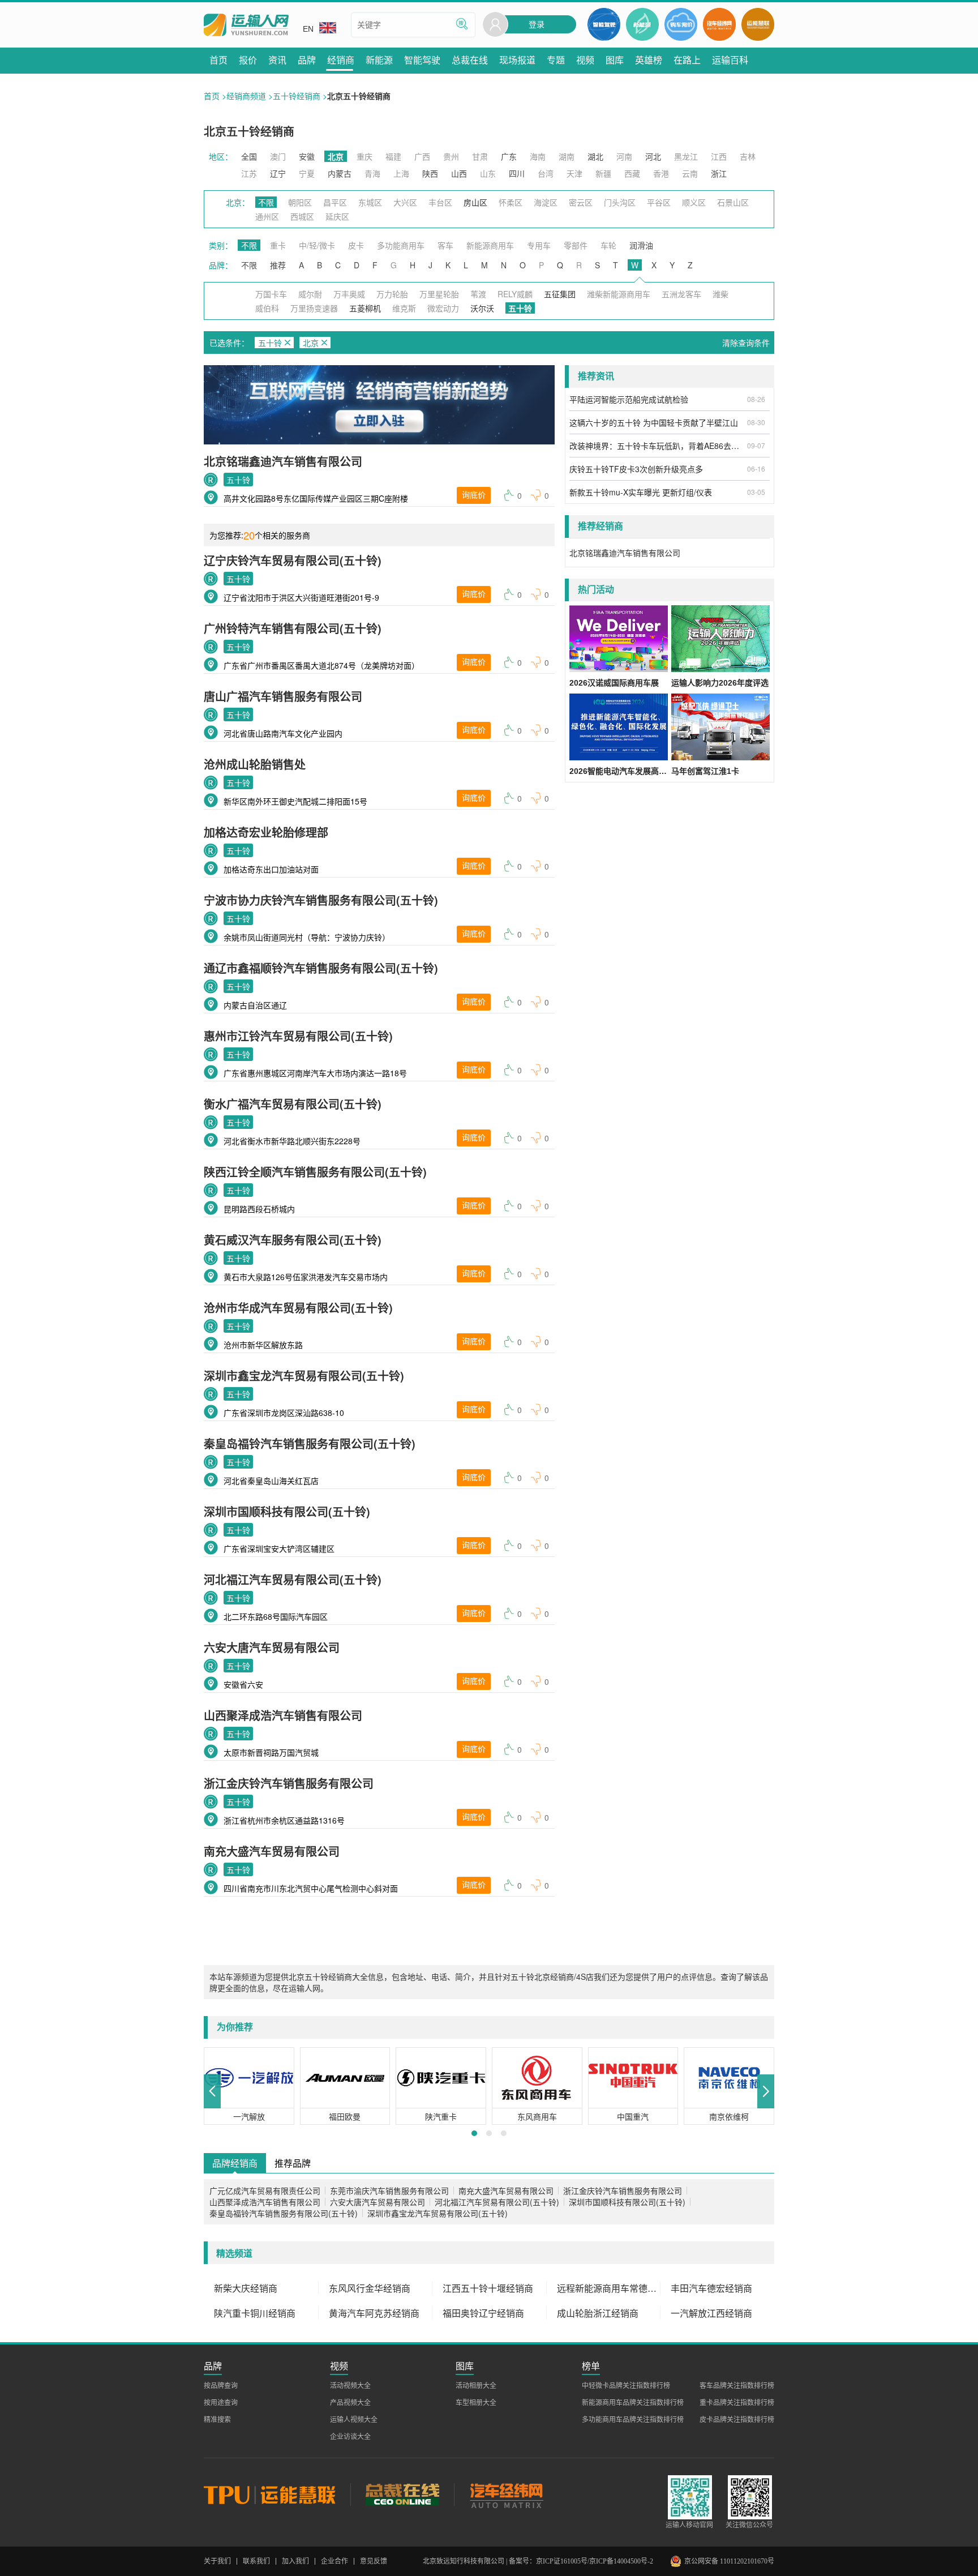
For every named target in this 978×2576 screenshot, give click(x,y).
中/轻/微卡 (317, 245)
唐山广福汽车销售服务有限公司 (283, 696)
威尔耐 (310, 294)
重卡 (278, 245)
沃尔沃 (482, 308)
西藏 (632, 173)
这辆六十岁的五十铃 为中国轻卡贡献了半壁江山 (654, 422)
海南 (538, 156)
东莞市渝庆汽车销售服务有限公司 (389, 2190)
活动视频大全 (350, 2386)
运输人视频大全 (354, 2420)
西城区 (302, 216)
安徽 (307, 156)
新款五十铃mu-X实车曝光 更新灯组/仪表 (641, 492)
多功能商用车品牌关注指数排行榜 (633, 2420)
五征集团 (560, 294)
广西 (422, 156)
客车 (445, 245)
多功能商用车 (401, 245)
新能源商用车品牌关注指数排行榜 (633, 2403)
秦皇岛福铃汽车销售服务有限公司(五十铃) (310, 1443)
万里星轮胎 (439, 294)
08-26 (756, 399)
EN (308, 29)
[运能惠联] (277, 2494)
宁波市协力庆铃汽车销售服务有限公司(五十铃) (321, 900)
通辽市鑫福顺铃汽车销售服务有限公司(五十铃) (321, 968)
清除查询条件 (746, 343)
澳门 (278, 156)
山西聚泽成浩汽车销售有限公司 (283, 1715)
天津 (574, 173)
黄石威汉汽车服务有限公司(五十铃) (293, 1240)
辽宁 (278, 173)
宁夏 (307, 173)
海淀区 (546, 202)
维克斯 (404, 308)
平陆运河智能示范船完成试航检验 (629, 399)
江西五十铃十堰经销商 (488, 2288)
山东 (488, 173)
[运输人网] (246, 25)
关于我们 (217, 2561)
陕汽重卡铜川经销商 (255, 2313)
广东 (509, 156)
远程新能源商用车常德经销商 (609, 2288)
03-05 (756, 492)
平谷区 (659, 202)
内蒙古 (340, 173)
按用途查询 (221, 2403)
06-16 (756, 468)
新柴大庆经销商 (246, 2288)
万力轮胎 (392, 294)
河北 (653, 156)
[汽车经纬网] (506, 2494)
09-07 (756, 445)
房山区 (475, 202)
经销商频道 (246, 96)
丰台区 (440, 202)
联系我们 (256, 2561)
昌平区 (335, 202)
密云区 (581, 202)
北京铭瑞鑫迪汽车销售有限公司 (283, 461)
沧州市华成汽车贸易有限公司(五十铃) (298, 1308)
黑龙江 (686, 156)
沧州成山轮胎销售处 (255, 764)
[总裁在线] (402, 2494)
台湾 (546, 173)
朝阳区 (300, 202)
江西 (719, 156)
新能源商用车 (490, 245)
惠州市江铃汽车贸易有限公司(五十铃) (298, 1036)
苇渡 (478, 294)
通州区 (267, 216)
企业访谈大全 (350, 2437)
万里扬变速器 (314, 308)
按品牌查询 (221, 2386)
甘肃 (480, 156)
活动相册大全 (476, 2386)
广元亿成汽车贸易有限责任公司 (265, 2190)
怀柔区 (511, 202)
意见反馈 (374, 2561)
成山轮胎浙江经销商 (598, 2313)
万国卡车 (271, 294)
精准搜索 (217, 2420)
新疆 (603, 173)
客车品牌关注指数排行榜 (737, 2386)
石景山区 (733, 202)
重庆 (364, 156)
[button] (212, 2091)
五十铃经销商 (297, 96)
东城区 (370, 202)
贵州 (451, 156)
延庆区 (337, 216)
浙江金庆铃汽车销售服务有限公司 (289, 1783)
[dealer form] (379, 405)
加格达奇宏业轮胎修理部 (266, 832)
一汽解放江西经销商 (711, 2313)
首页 (212, 96)
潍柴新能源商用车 (619, 294)
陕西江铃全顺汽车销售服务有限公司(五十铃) (315, 1172)
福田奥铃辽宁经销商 (483, 2313)
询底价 (474, 495)
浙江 (719, 173)
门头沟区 (620, 202)
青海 (372, 173)
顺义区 (694, 202)
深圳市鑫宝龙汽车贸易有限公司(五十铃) (304, 1375)
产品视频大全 (350, 2403)
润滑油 (641, 245)
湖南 (567, 156)
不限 (266, 202)
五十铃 (238, 480)
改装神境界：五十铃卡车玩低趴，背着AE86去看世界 (657, 446)
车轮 (608, 245)
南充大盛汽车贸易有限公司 (272, 1851)
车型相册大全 (476, 2403)
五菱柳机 (365, 308)
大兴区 (405, 202)
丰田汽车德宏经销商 (711, 2288)
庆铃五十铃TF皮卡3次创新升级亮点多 (636, 469)
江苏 (249, 173)
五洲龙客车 (681, 294)
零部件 (576, 245)
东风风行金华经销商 (370, 2288)
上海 (401, 173)
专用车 (539, 245)
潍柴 (720, 294)
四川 (517, 173)
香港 (661, 173)
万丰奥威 (349, 294)
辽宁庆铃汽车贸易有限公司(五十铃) (293, 560)
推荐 (278, 265)
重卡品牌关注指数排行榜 (737, 2403)
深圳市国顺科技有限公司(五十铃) (287, 1511)
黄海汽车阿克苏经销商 (374, 2313)
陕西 (430, 173)
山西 (459, 173)
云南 (690, 173)
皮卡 (356, 245)
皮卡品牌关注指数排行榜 (737, 2420)
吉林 (748, 156)
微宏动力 (443, 308)
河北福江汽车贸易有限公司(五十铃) (293, 1579)
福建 (393, 156)
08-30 (756, 422)
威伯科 (267, 308)
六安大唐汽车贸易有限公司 (272, 1647)
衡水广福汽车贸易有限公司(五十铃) (293, 1104)
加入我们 (295, 2561)
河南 (624, 156)
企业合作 (334, 2561)
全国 (249, 156)
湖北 (595, 156)
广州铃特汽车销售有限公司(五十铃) (293, 628)
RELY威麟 (515, 294)
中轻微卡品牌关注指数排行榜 (626, 2386)
